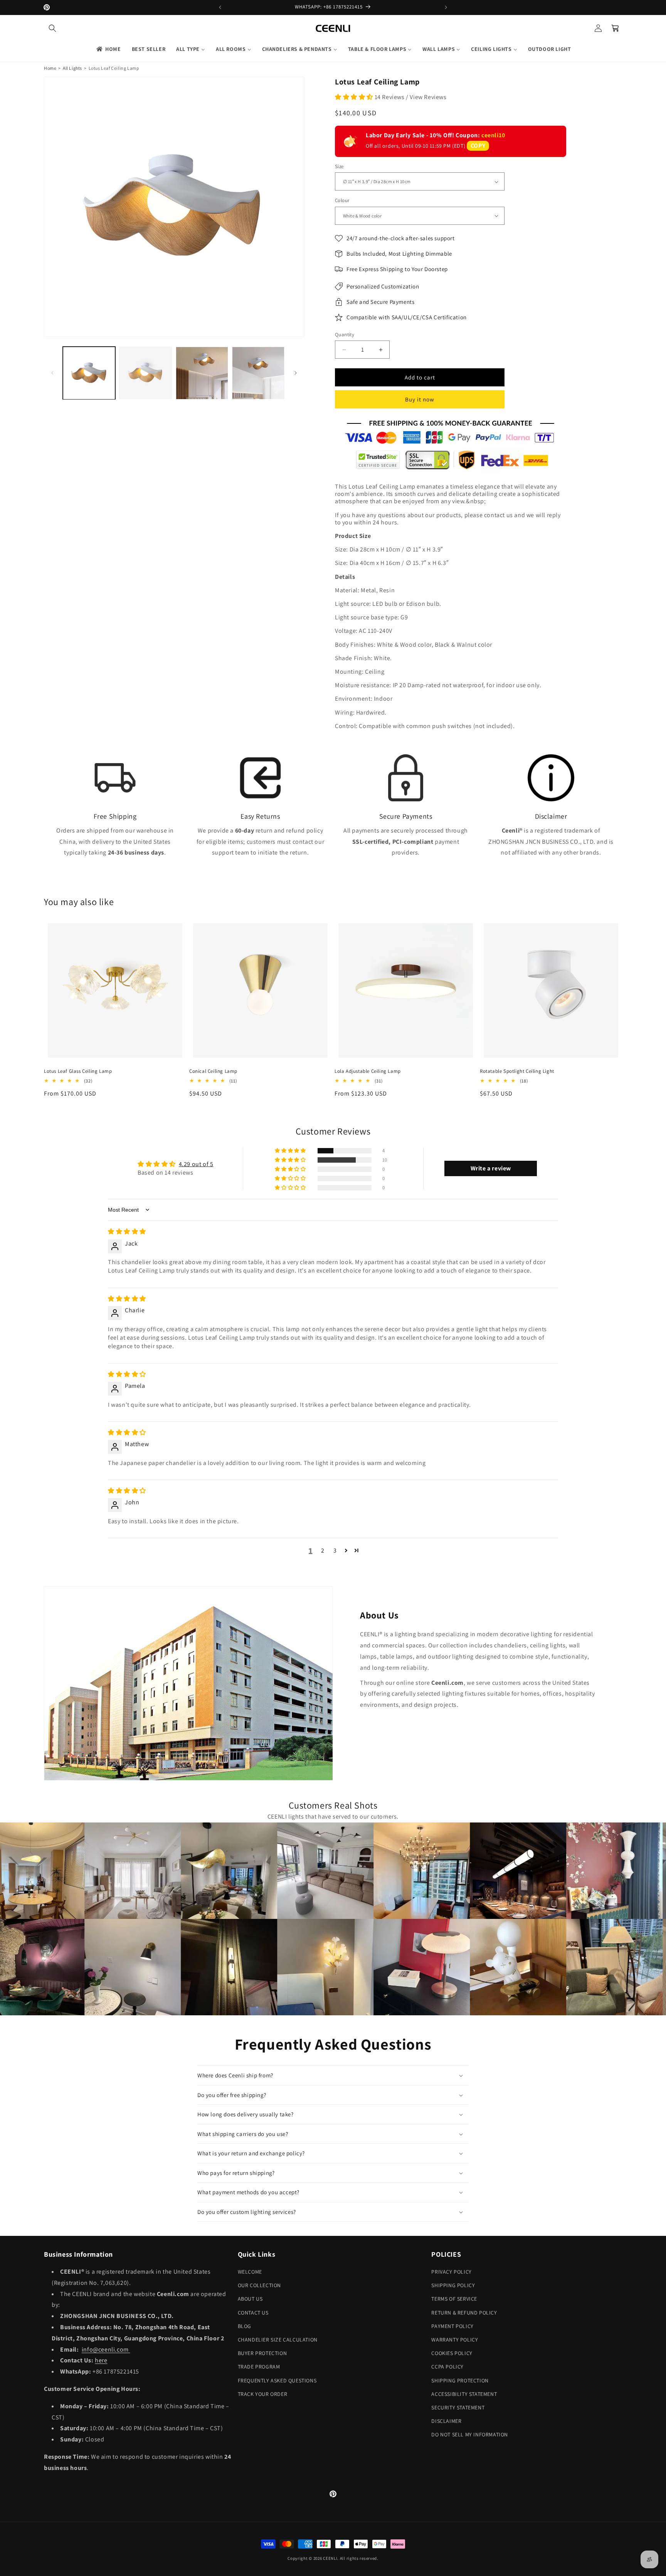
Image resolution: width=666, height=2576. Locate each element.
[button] (52, 28)
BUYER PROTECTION (262, 2353)
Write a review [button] (491, 1168)
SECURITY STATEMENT (458, 2407)
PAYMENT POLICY (452, 2326)
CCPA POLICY (447, 2367)
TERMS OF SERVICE (454, 2299)
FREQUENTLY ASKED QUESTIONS (277, 2380)
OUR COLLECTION (259, 2285)
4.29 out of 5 (196, 1164)
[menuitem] (108, 49)
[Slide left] (52, 373)
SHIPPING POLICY (453, 2285)
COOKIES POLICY (452, 2353)
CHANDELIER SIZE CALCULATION (278, 2340)
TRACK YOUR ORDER (263, 2394)
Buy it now (420, 399)
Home (50, 68)
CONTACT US (253, 2313)
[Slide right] (296, 373)
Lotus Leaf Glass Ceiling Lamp (78, 1071)
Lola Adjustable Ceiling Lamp (368, 1071)
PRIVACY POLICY (451, 2272)
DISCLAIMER (446, 2421)
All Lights (72, 68)
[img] (127, 1232)
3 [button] (335, 1550)
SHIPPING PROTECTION (460, 2380)
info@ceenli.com (106, 2349)
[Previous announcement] (220, 7)
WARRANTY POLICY (455, 2340)
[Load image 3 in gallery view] (202, 373)
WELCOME (250, 2272)
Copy (478, 146)
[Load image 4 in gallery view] (258, 373)
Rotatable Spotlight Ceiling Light (517, 1071)
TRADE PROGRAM (259, 2367)
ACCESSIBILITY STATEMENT (464, 2394)
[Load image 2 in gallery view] (145, 373)
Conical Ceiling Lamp (213, 1071)
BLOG (245, 2326)
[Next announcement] (446, 7)
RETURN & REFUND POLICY (464, 2313)
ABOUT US (250, 2299)
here (101, 2360)
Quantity (345, 335)
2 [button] (323, 1550)
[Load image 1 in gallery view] (89, 373)
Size (339, 166)
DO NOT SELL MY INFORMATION (470, 2434)
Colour (342, 200)
